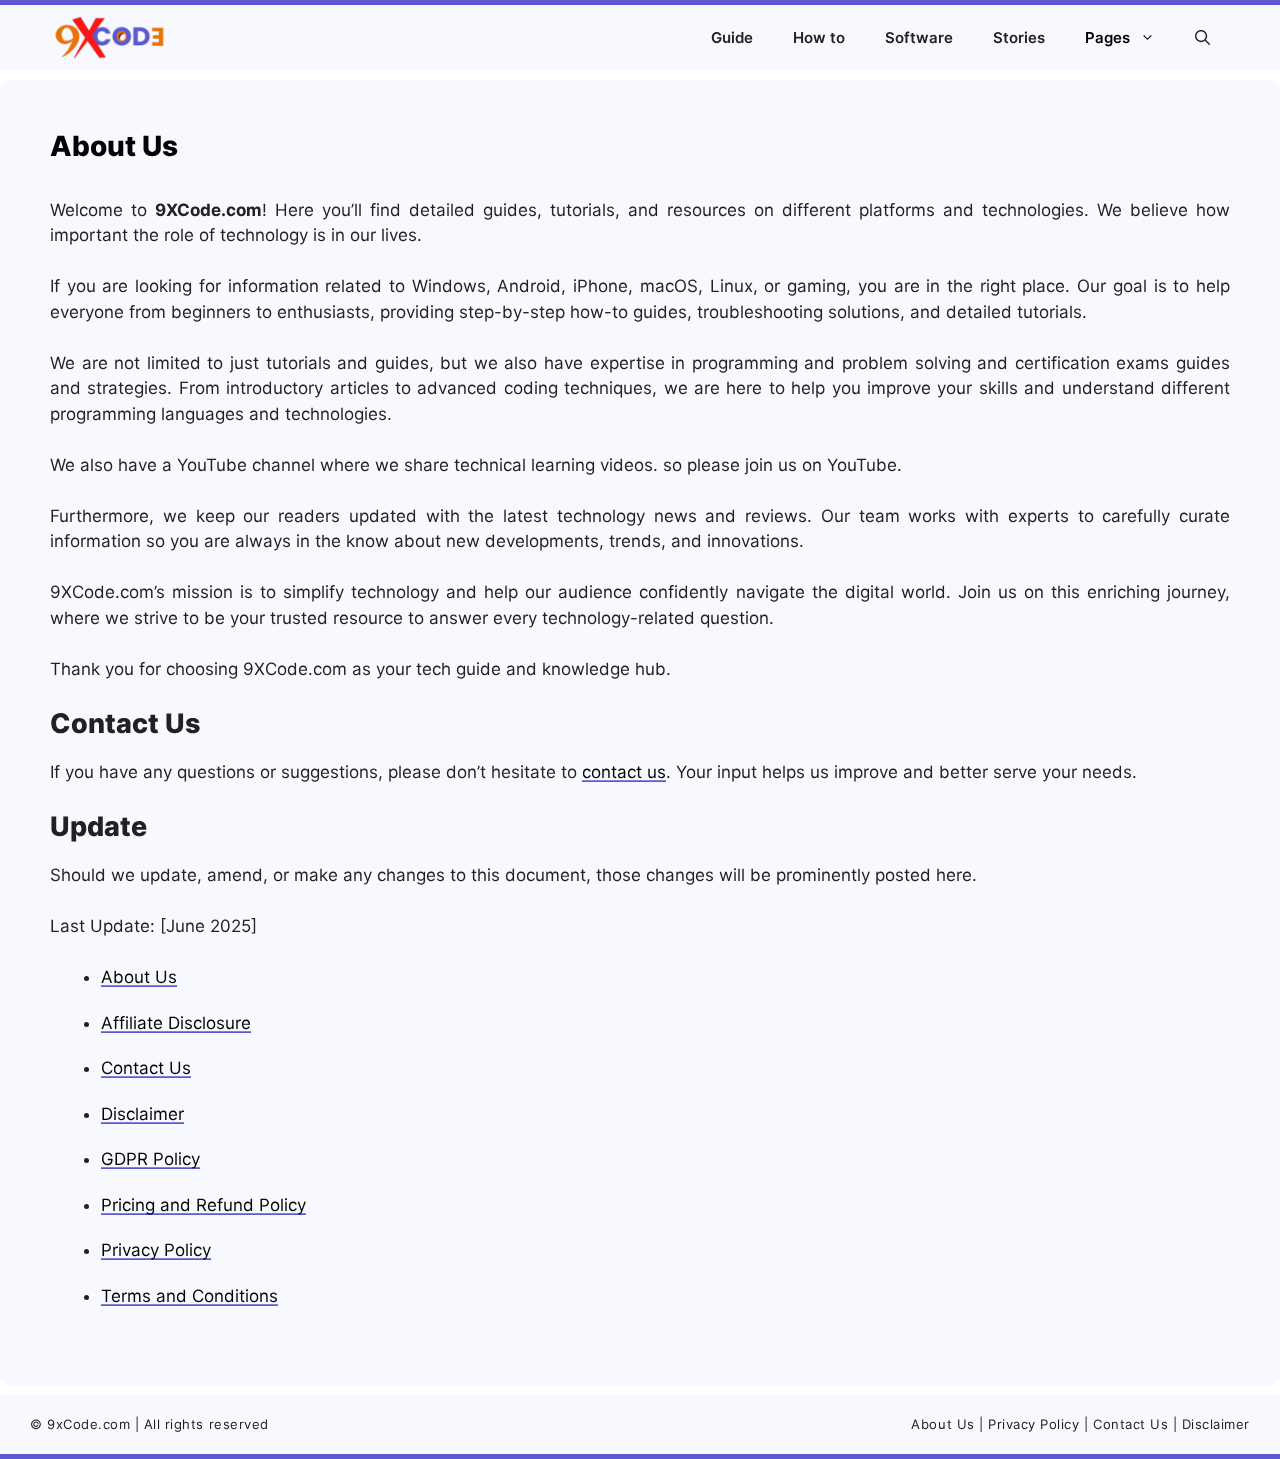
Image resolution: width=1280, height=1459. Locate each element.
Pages (1107, 37)
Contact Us (146, 1068)
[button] (1202, 37)
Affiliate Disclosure (176, 1023)
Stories (1019, 37)
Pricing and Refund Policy (203, 1205)
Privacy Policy (156, 1250)
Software (919, 37)
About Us (139, 977)
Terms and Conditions (189, 1296)
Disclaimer (142, 1114)
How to (819, 37)
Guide (732, 37)
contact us (624, 772)
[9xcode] (108, 37)
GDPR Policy (150, 1159)
